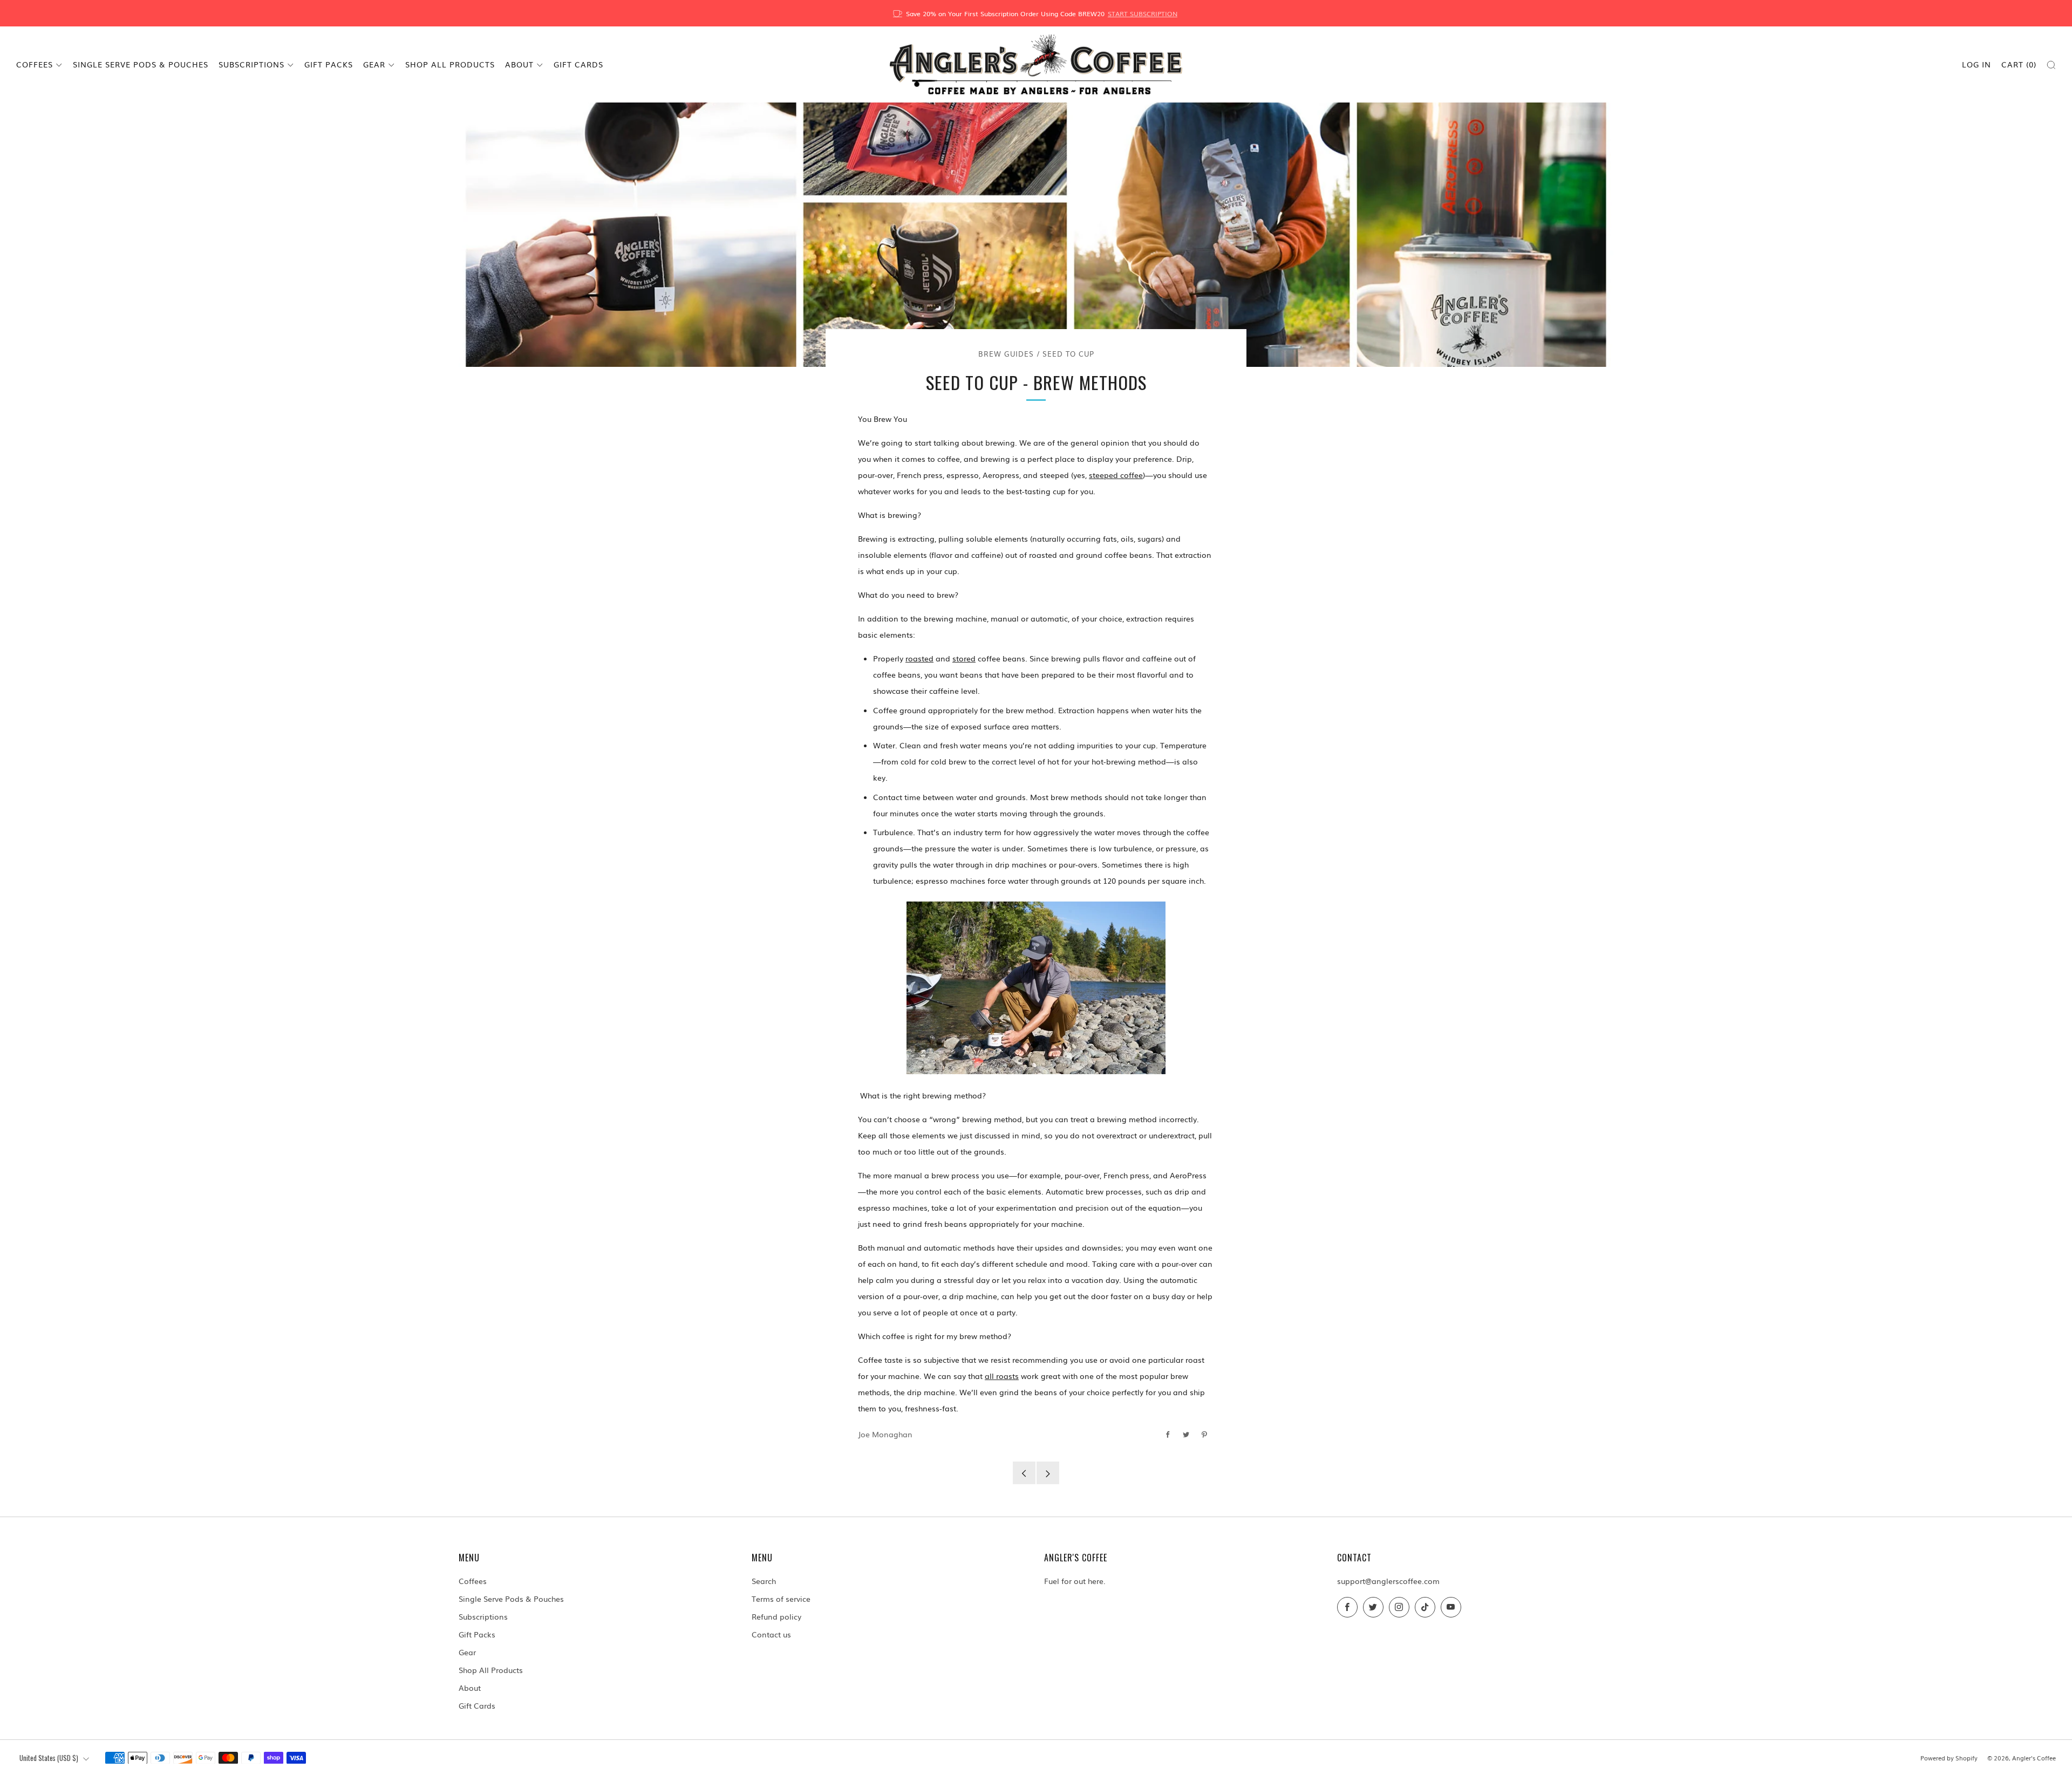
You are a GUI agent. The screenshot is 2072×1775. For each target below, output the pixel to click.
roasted (919, 658)
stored (964, 658)
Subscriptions (251, 64)
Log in (1976, 64)
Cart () (2019, 64)
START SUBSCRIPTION (1143, 13)
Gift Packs (329, 64)
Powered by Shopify (1949, 1758)
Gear (374, 64)
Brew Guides (1006, 354)
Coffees (35, 64)
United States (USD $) (49, 1758)
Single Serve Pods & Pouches (141, 64)
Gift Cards (578, 64)
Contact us (771, 1634)
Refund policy (776, 1616)
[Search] (2051, 65)
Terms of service (781, 1599)
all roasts (1002, 1376)
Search (764, 1581)
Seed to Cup (1068, 354)
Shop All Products (450, 64)
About (519, 64)
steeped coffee (1116, 475)
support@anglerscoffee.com (1388, 1581)
